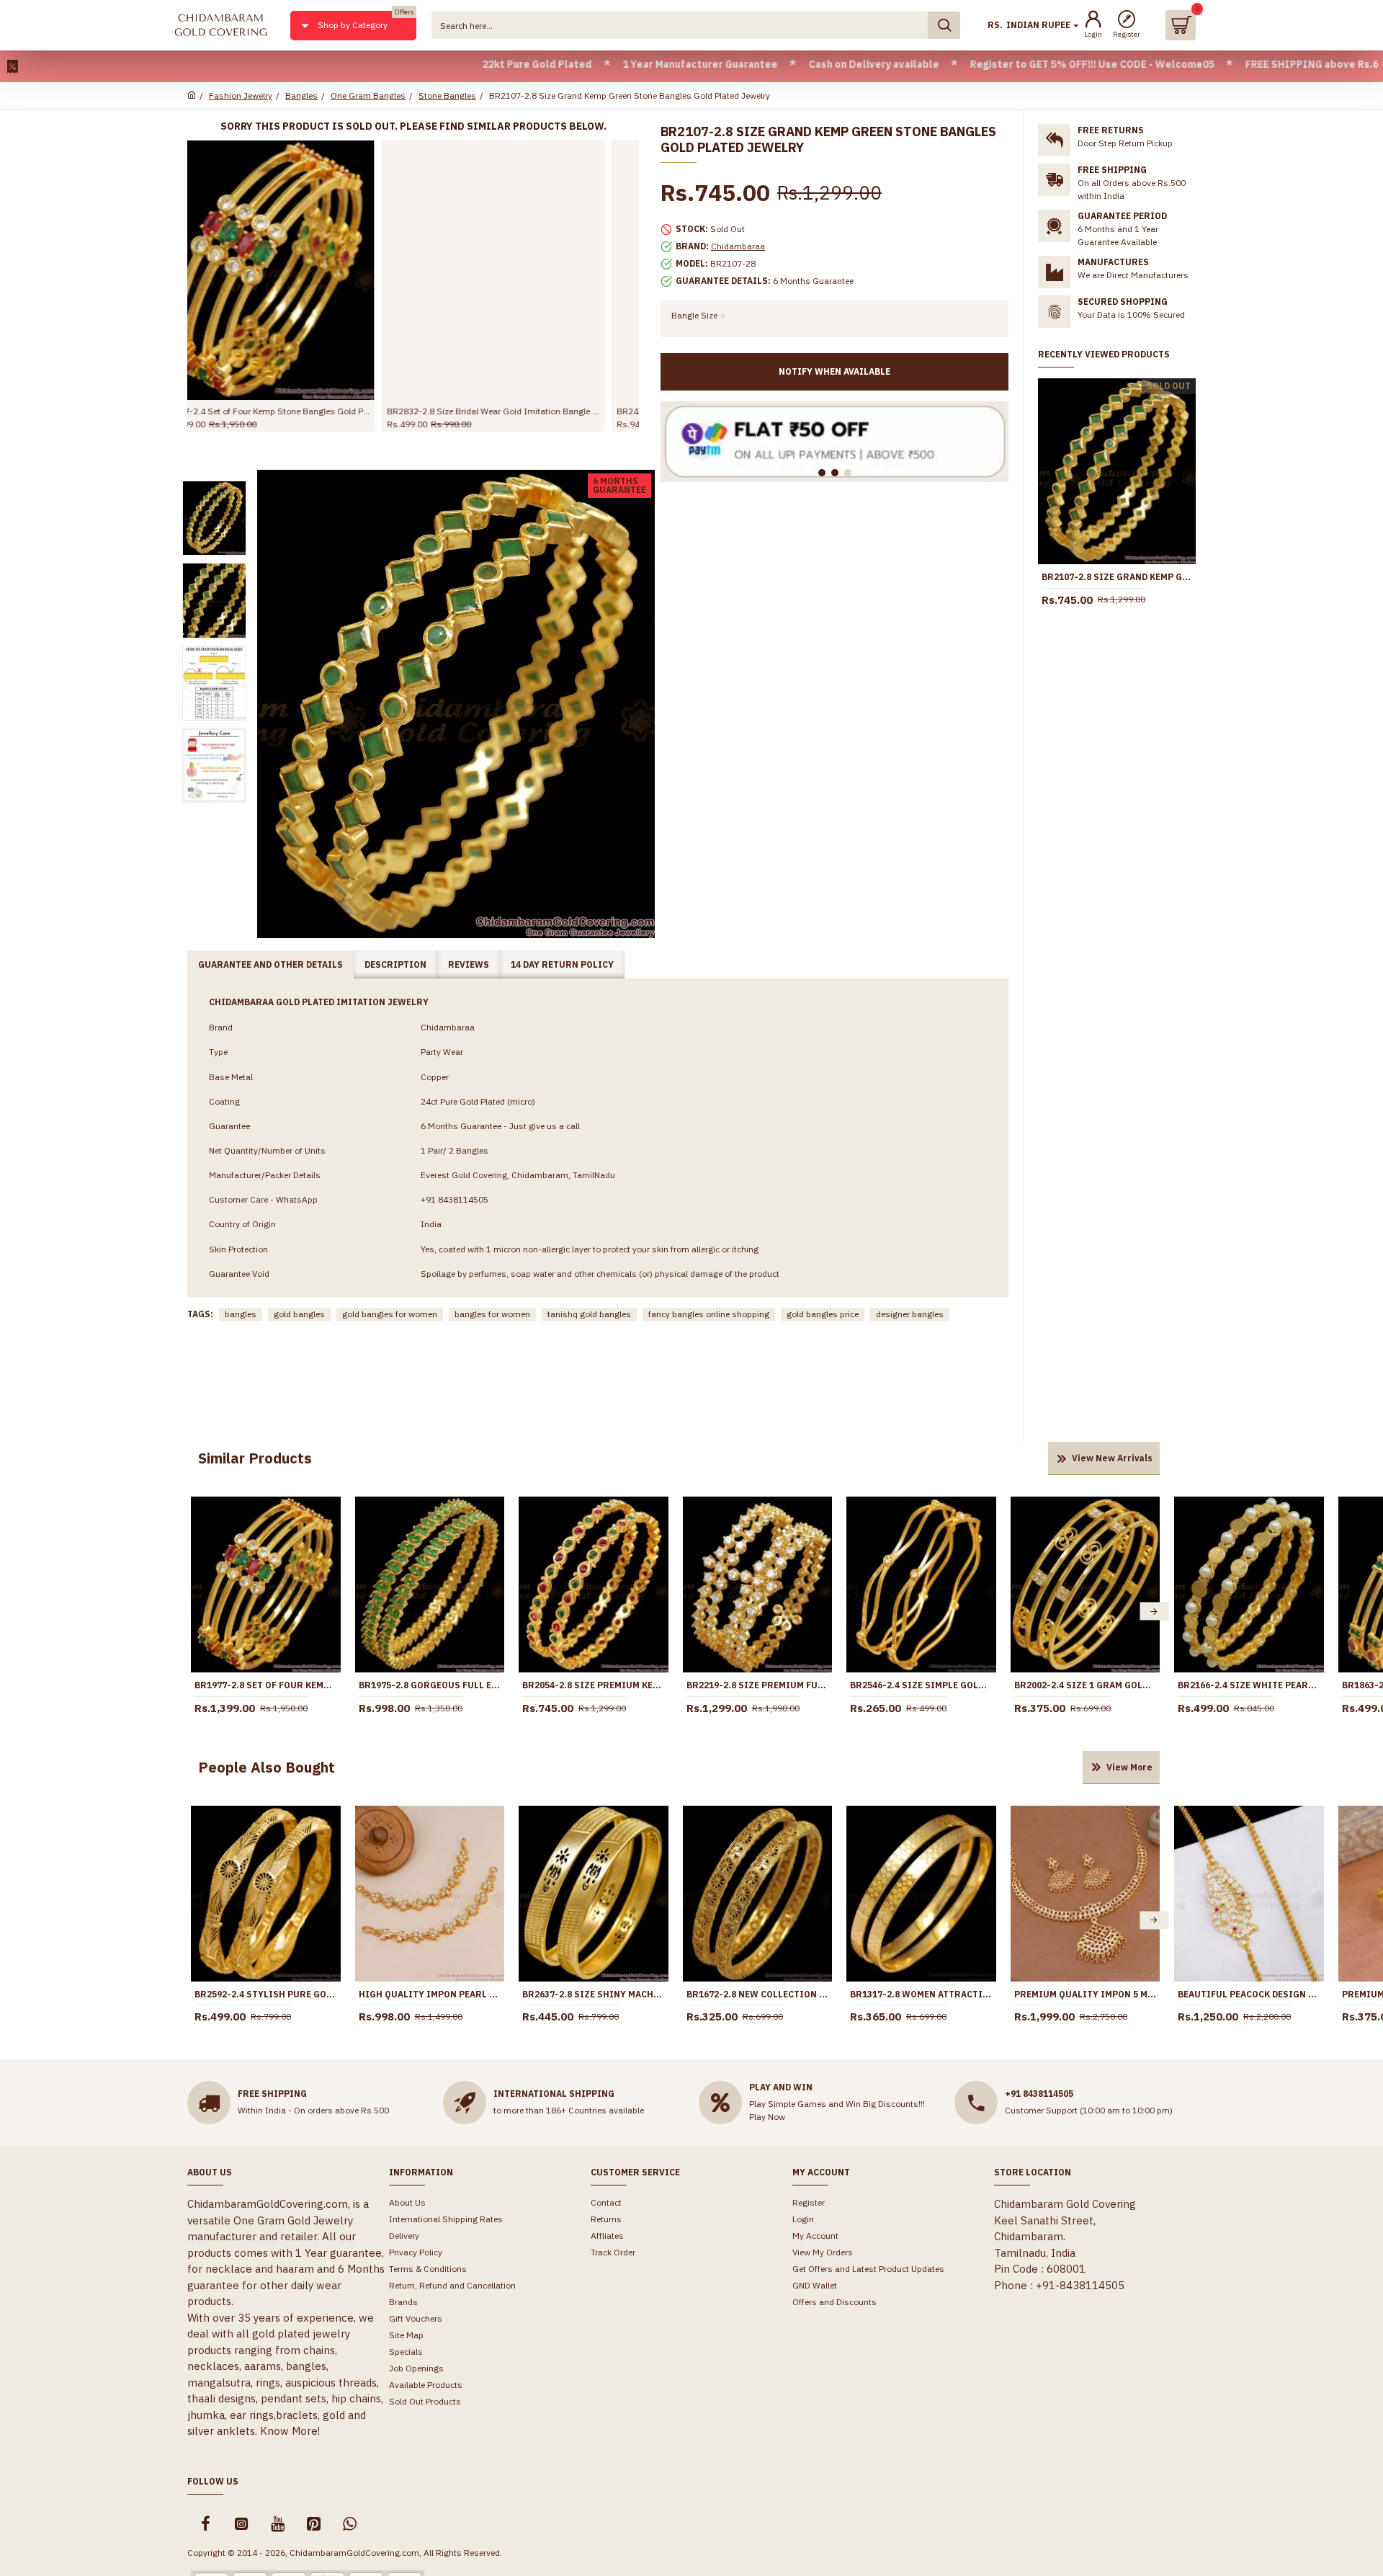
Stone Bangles (447, 95)
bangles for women (492, 1314)
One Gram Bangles (368, 95)
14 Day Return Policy (562, 964)
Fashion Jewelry (241, 95)
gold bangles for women (390, 1314)
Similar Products (255, 1458)
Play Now (767, 2117)
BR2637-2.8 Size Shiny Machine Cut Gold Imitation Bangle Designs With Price (594, 1994)
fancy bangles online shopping (709, 1314)
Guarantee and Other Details (270, 964)
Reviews (469, 964)
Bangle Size (694, 315)
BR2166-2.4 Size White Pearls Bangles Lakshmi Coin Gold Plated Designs (1249, 1685)
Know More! (290, 2431)
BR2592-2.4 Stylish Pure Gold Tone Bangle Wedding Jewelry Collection (266, 1994)
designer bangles (910, 1314)
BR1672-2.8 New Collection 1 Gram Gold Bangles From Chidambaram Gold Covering (758, 1994)
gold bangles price (823, 1314)
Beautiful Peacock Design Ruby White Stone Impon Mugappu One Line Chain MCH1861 (1249, 1994)
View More (1129, 1767)
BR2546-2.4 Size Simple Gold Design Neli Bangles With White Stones (921, 1685)
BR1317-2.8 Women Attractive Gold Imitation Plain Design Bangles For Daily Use (921, 1994)
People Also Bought (267, 1767)
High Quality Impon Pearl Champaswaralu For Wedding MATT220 (430, 1994)
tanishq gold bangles (589, 1314)
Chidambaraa (738, 246)
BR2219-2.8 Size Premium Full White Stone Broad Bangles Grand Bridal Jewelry (758, 1685)
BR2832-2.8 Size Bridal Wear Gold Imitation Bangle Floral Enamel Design (299, 411)
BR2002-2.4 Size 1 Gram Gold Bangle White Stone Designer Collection (1086, 1685)
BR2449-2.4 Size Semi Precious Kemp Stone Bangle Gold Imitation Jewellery (528, 411)
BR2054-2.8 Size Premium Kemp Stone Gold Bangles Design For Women (594, 1685)
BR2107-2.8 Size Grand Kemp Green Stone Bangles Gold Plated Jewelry (1117, 577)
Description (395, 964)
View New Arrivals (1112, 1458)
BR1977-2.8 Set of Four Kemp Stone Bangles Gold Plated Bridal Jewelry (266, 1685)
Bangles (301, 95)
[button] (197, 1612)
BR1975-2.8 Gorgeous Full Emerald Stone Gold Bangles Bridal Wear (430, 1685)
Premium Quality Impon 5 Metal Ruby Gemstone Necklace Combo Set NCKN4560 (1086, 1994)
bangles (241, 1314)
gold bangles (299, 1314)
